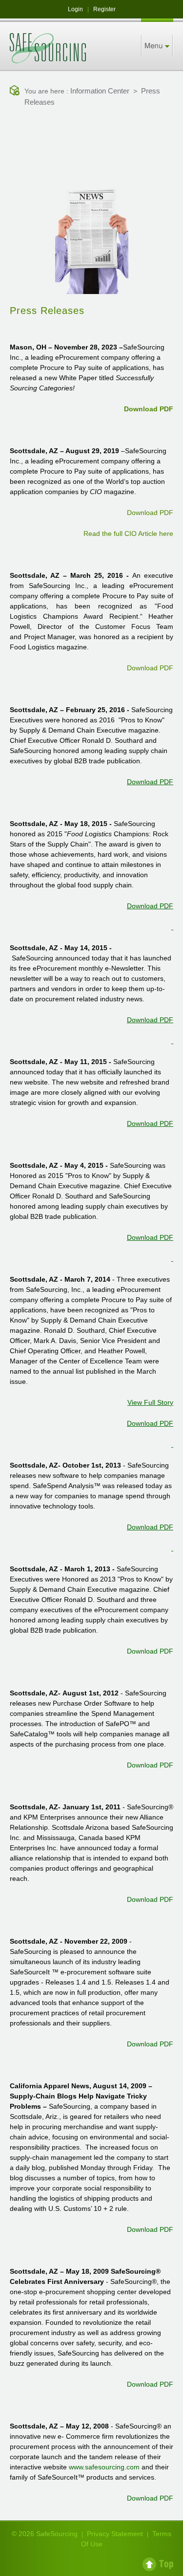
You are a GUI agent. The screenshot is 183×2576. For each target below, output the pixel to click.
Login (75, 9)
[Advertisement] (92, 141)
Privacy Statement (115, 2534)
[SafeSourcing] (48, 48)
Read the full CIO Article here (128, 534)
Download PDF (149, 409)
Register (104, 9)
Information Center (100, 91)
